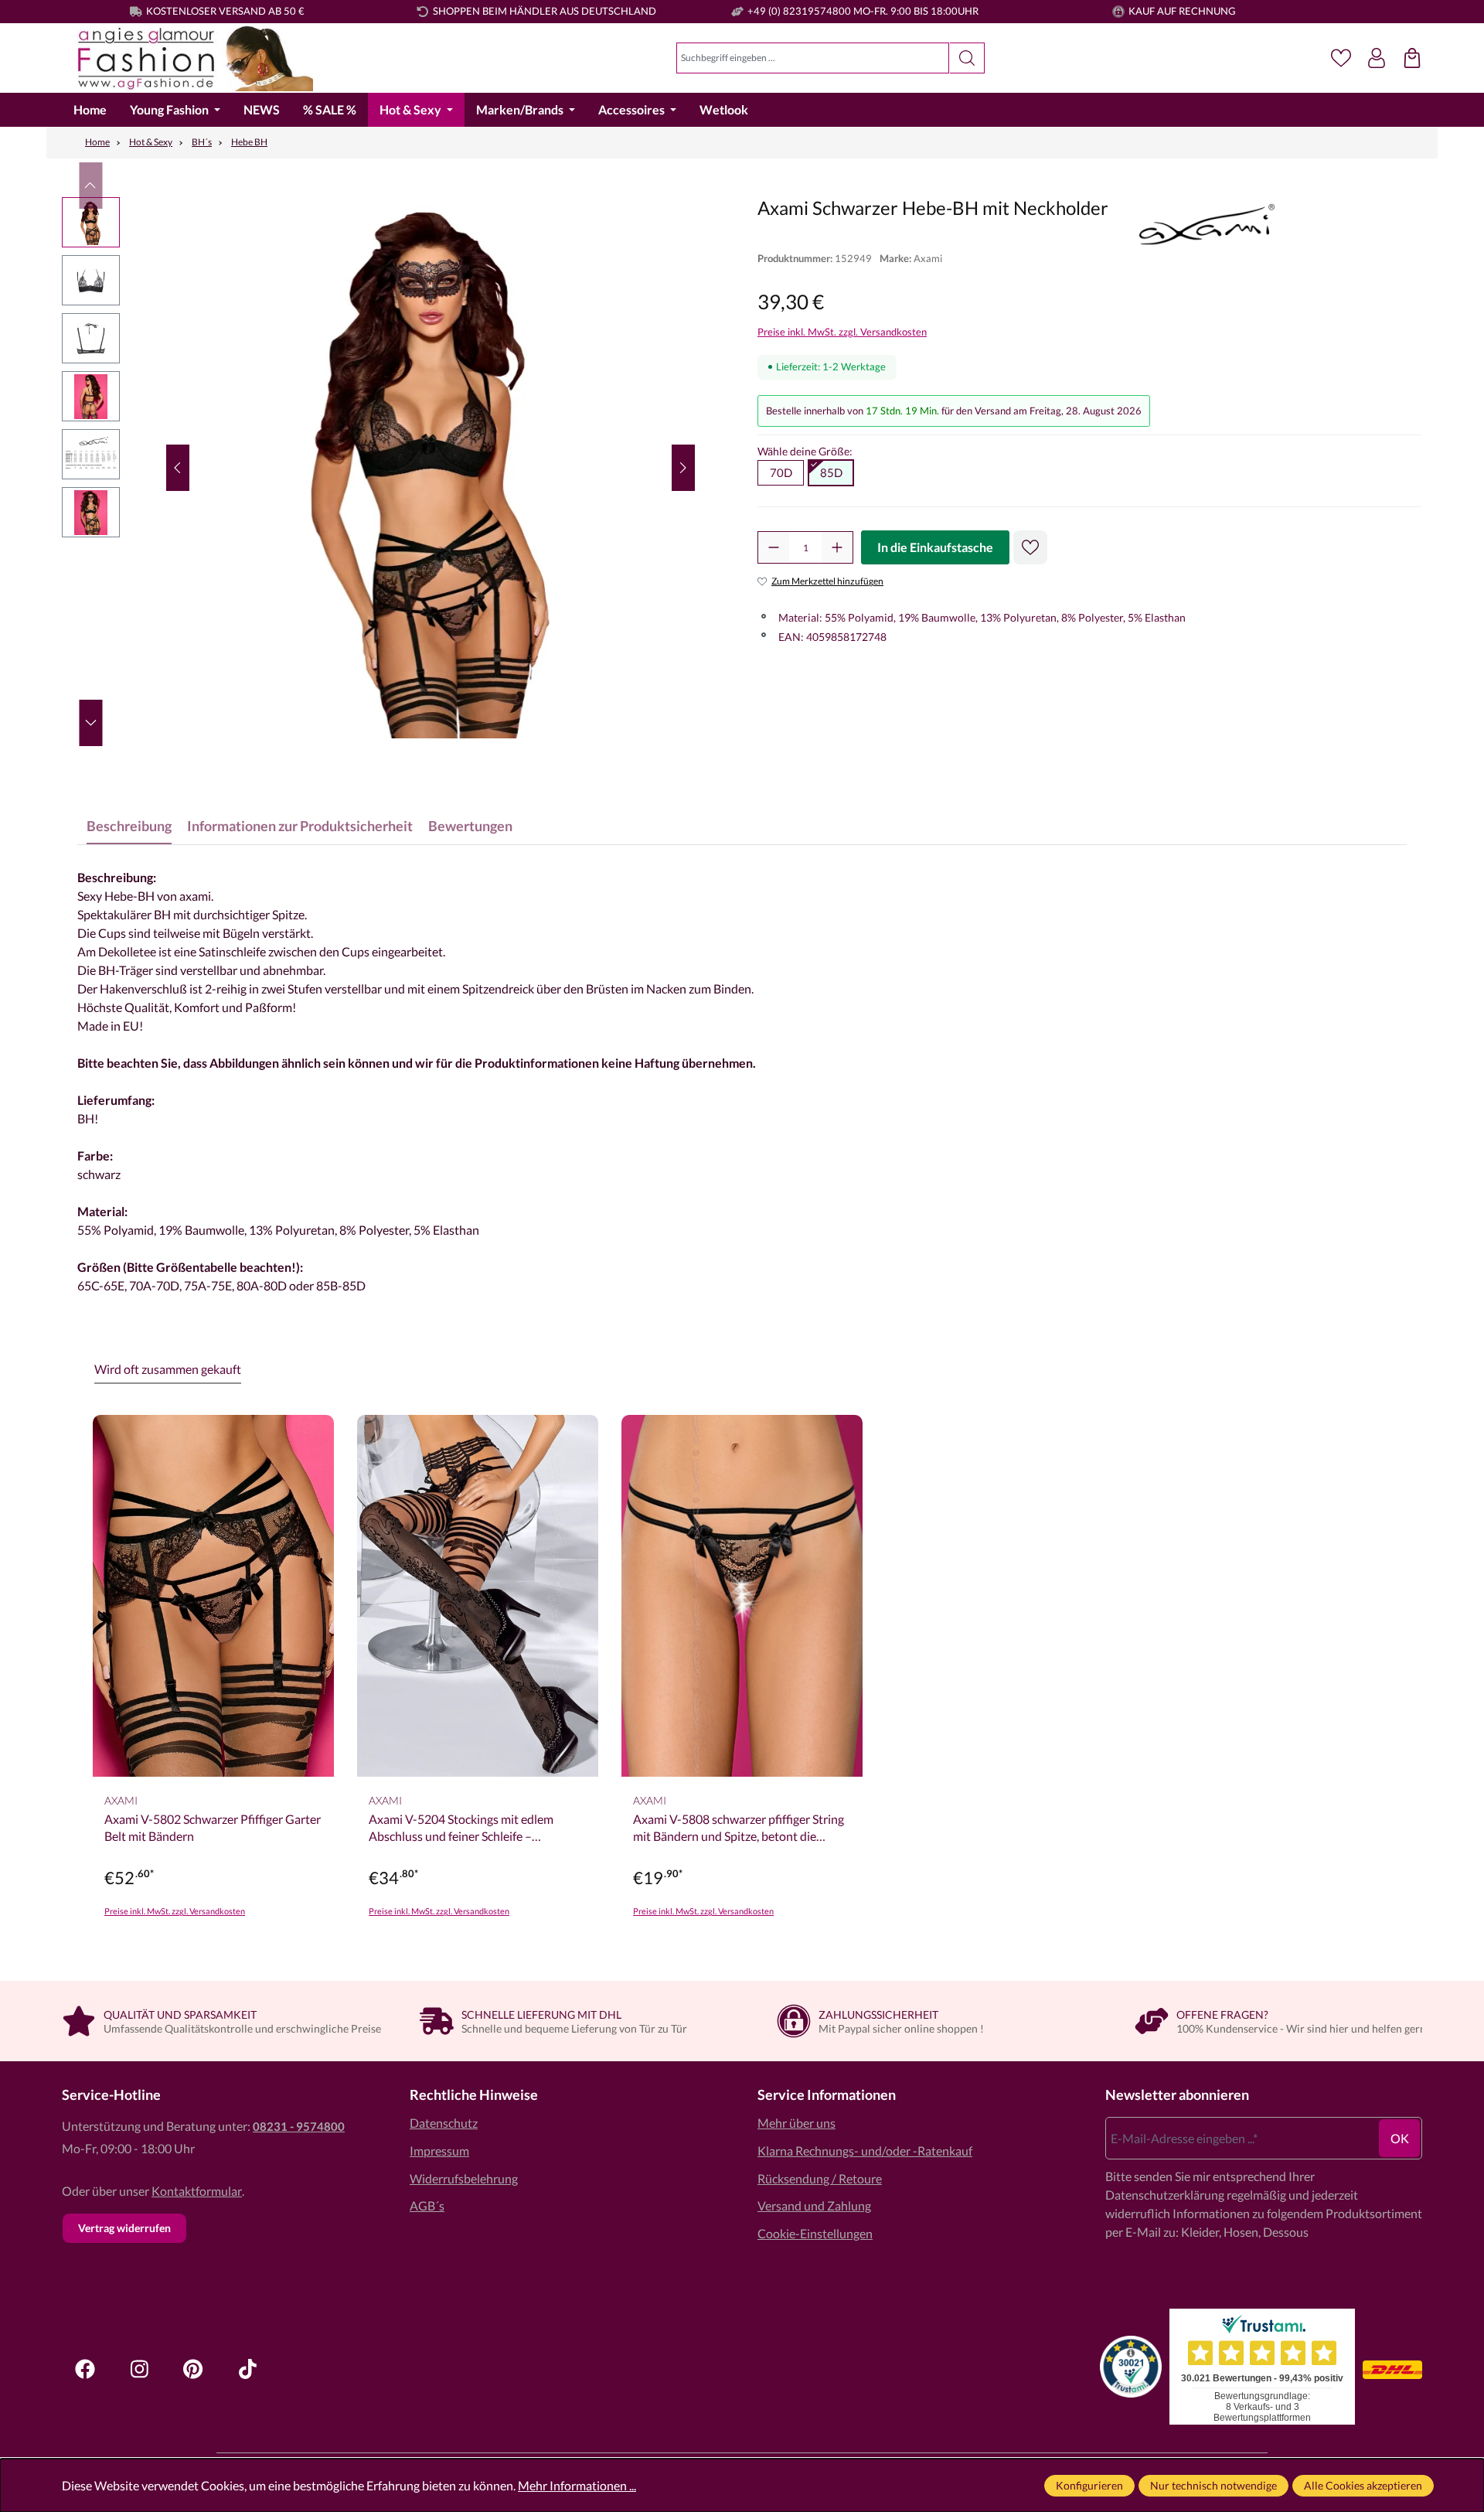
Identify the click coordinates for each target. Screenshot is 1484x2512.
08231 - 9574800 (299, 2126)
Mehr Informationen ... (577, 2485)
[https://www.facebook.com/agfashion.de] (85, 2369)
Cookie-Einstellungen (815, 2233)
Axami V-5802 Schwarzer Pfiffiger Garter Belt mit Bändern (213, 1827)
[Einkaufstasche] (1412, 58)
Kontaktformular (197, 2191)
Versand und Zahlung (814, 2205)
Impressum (439, 2151)
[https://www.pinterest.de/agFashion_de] (193, 2369)
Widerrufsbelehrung (464, 2178)
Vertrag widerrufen (124, 2228)
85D (831, 472)
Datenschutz (444, 2123)
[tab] (129, 826)
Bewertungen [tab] (470, 826)
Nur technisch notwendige (1213, 2485)
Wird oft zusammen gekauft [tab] (168, 1369)
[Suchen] (967, 58)
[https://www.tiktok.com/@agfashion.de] (247, 2369)
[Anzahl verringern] (774, 547)
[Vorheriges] (178, 468)
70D (781, 472)
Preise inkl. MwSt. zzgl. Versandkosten (842, 332)
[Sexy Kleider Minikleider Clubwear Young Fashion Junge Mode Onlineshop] (187, 58)
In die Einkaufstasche (935, 547)
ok (1400, 2138)
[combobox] (813, 58)
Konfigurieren (1089, 2485)
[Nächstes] (683, 468)
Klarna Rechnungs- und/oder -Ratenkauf (865, 2151)
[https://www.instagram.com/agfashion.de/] (139, 2369)
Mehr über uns (796, 2123)
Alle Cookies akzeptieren (1363, 2485)
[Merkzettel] (1341, 58)
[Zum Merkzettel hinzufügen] (1030, 547)
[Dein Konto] (1377, 58)
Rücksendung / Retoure (820, 2178)
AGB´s (427, 2205)
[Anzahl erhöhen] (837, 547)
